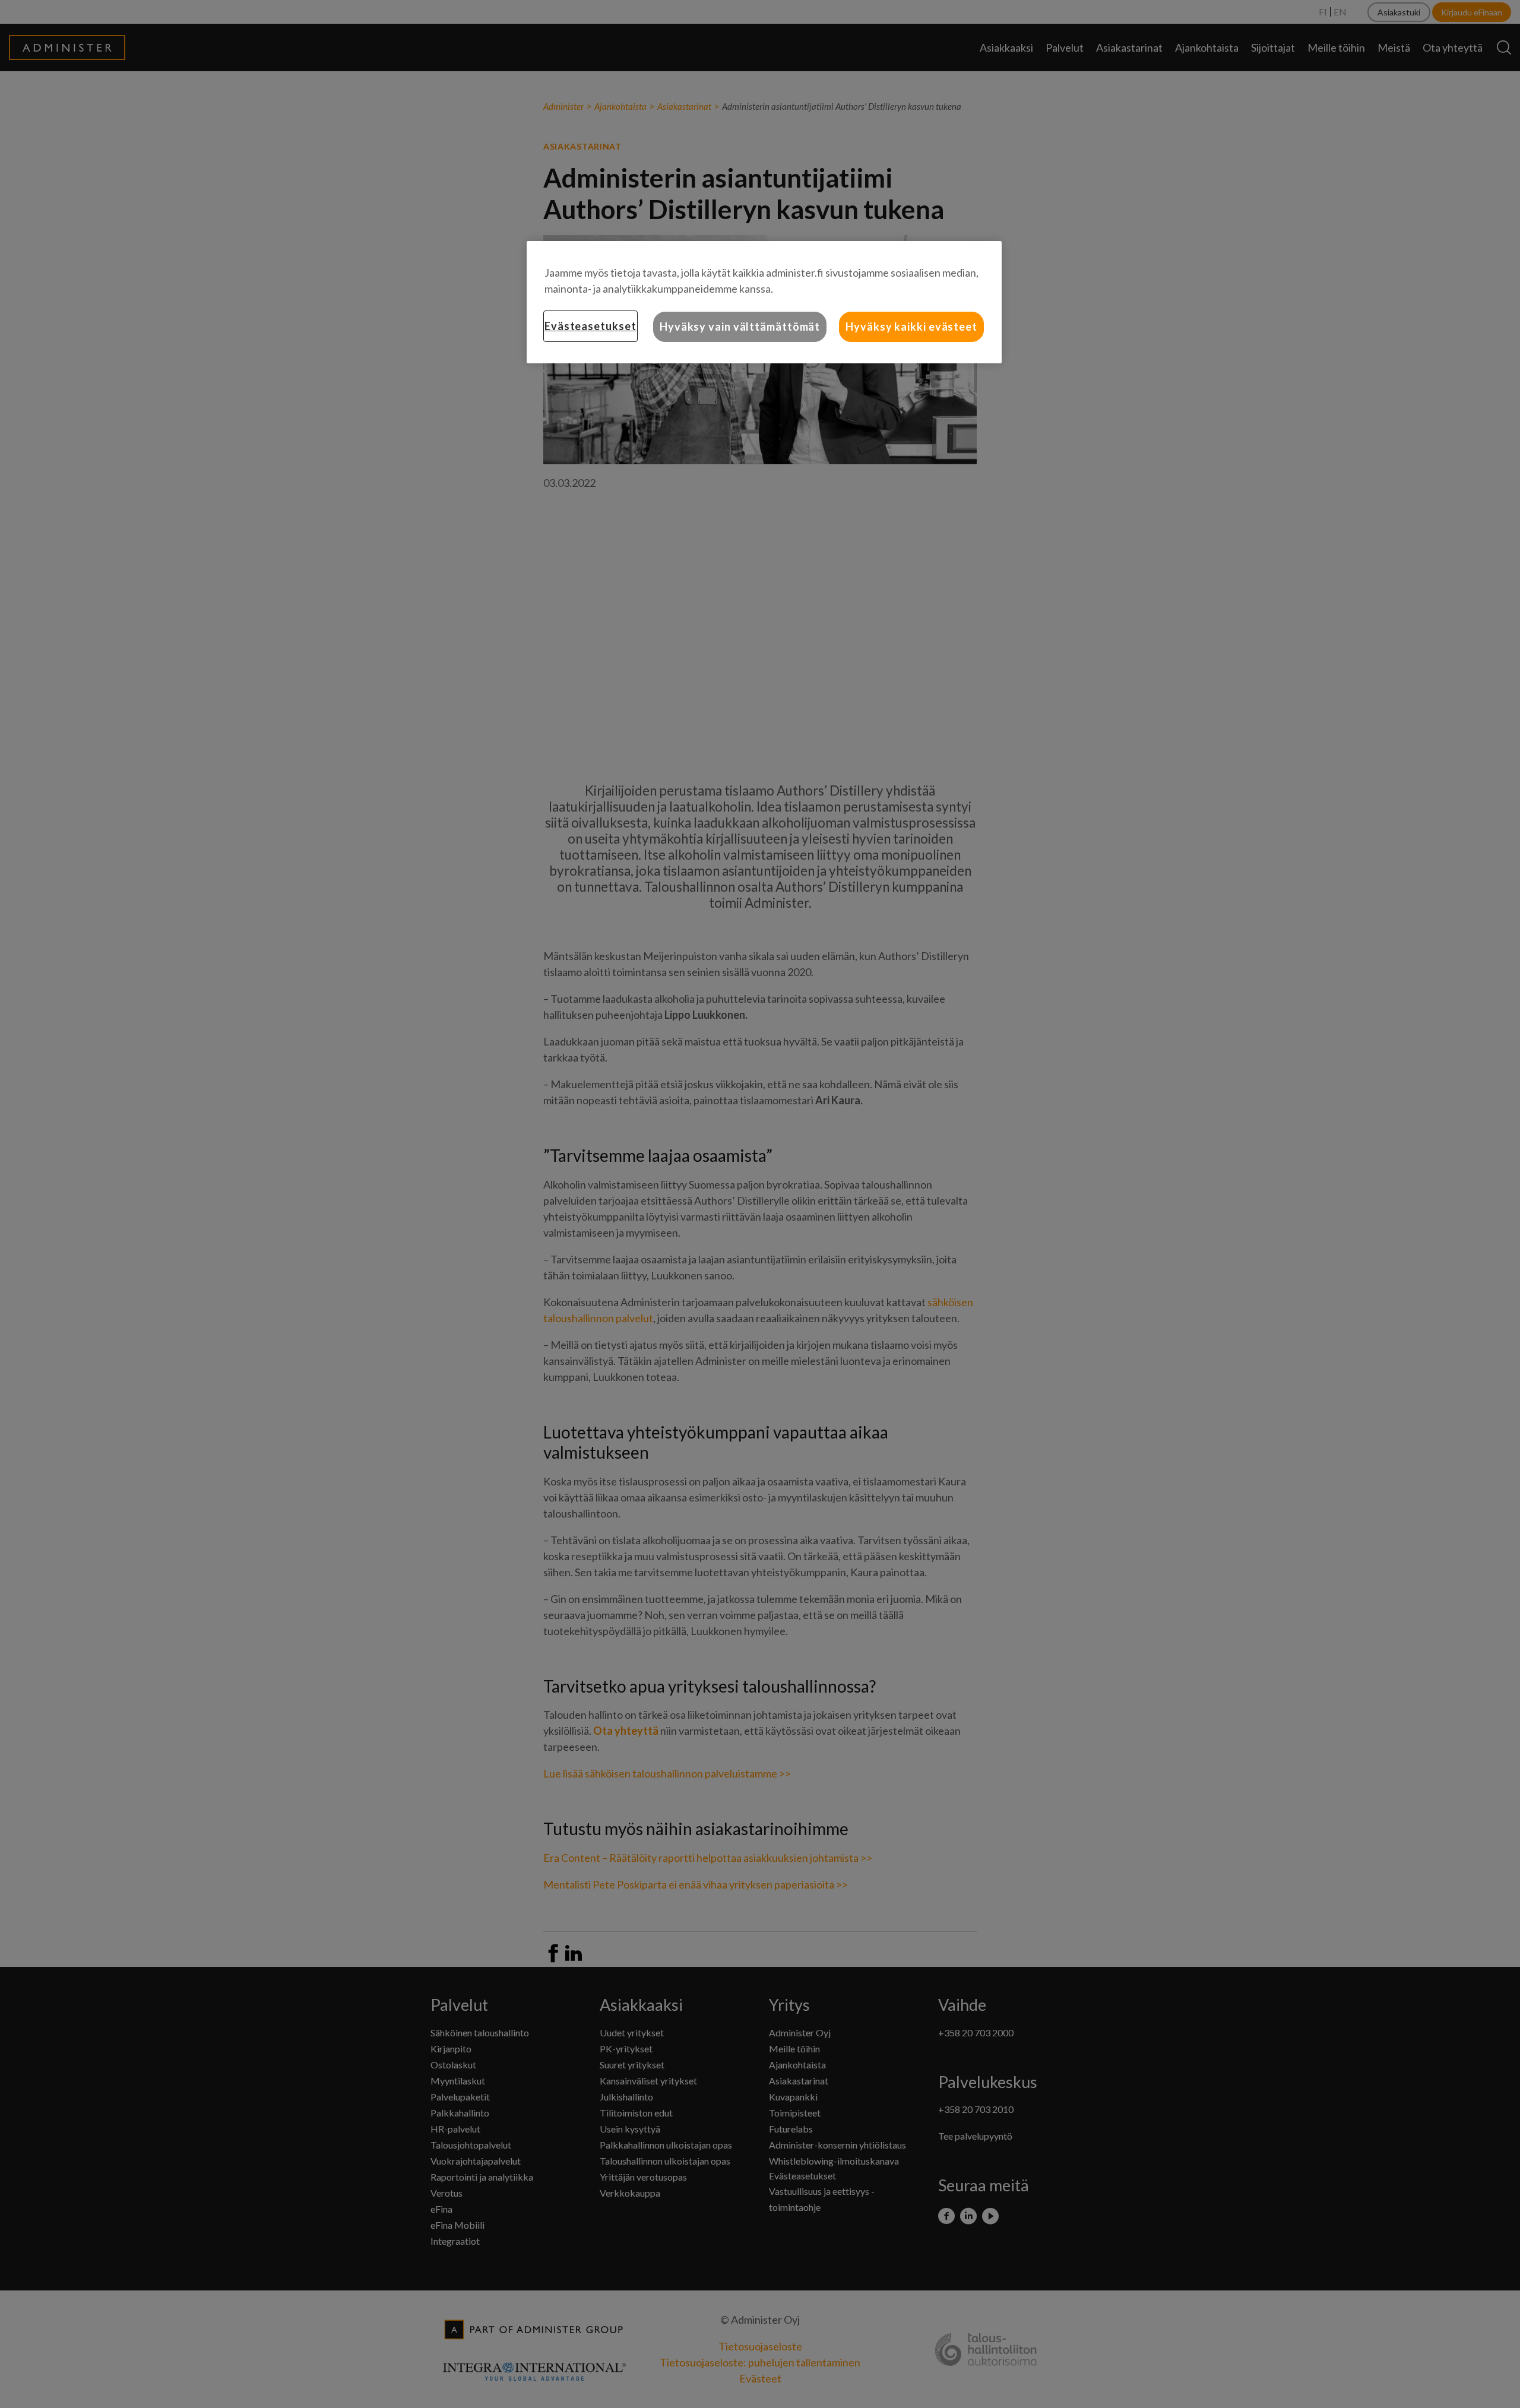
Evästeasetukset (590, 326)
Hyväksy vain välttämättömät (740, 327)
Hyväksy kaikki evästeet (911, 327)
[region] (764, 302)
